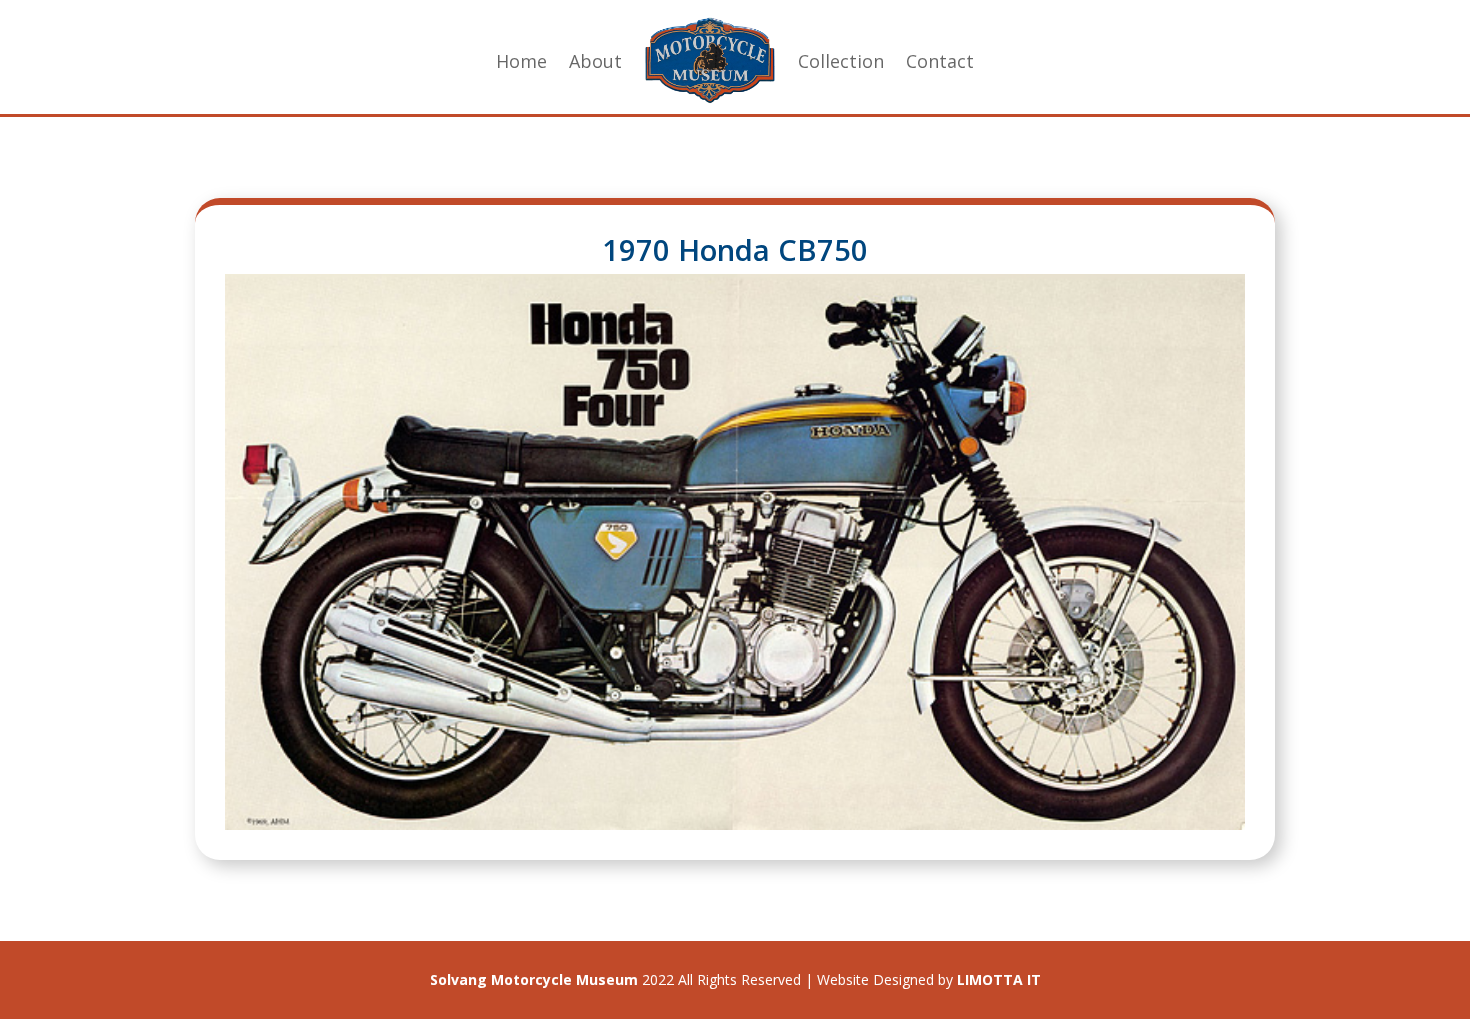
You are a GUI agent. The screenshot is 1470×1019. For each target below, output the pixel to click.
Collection (841, 61)
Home (521, 61)
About (595, 61)
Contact (940, 61)
